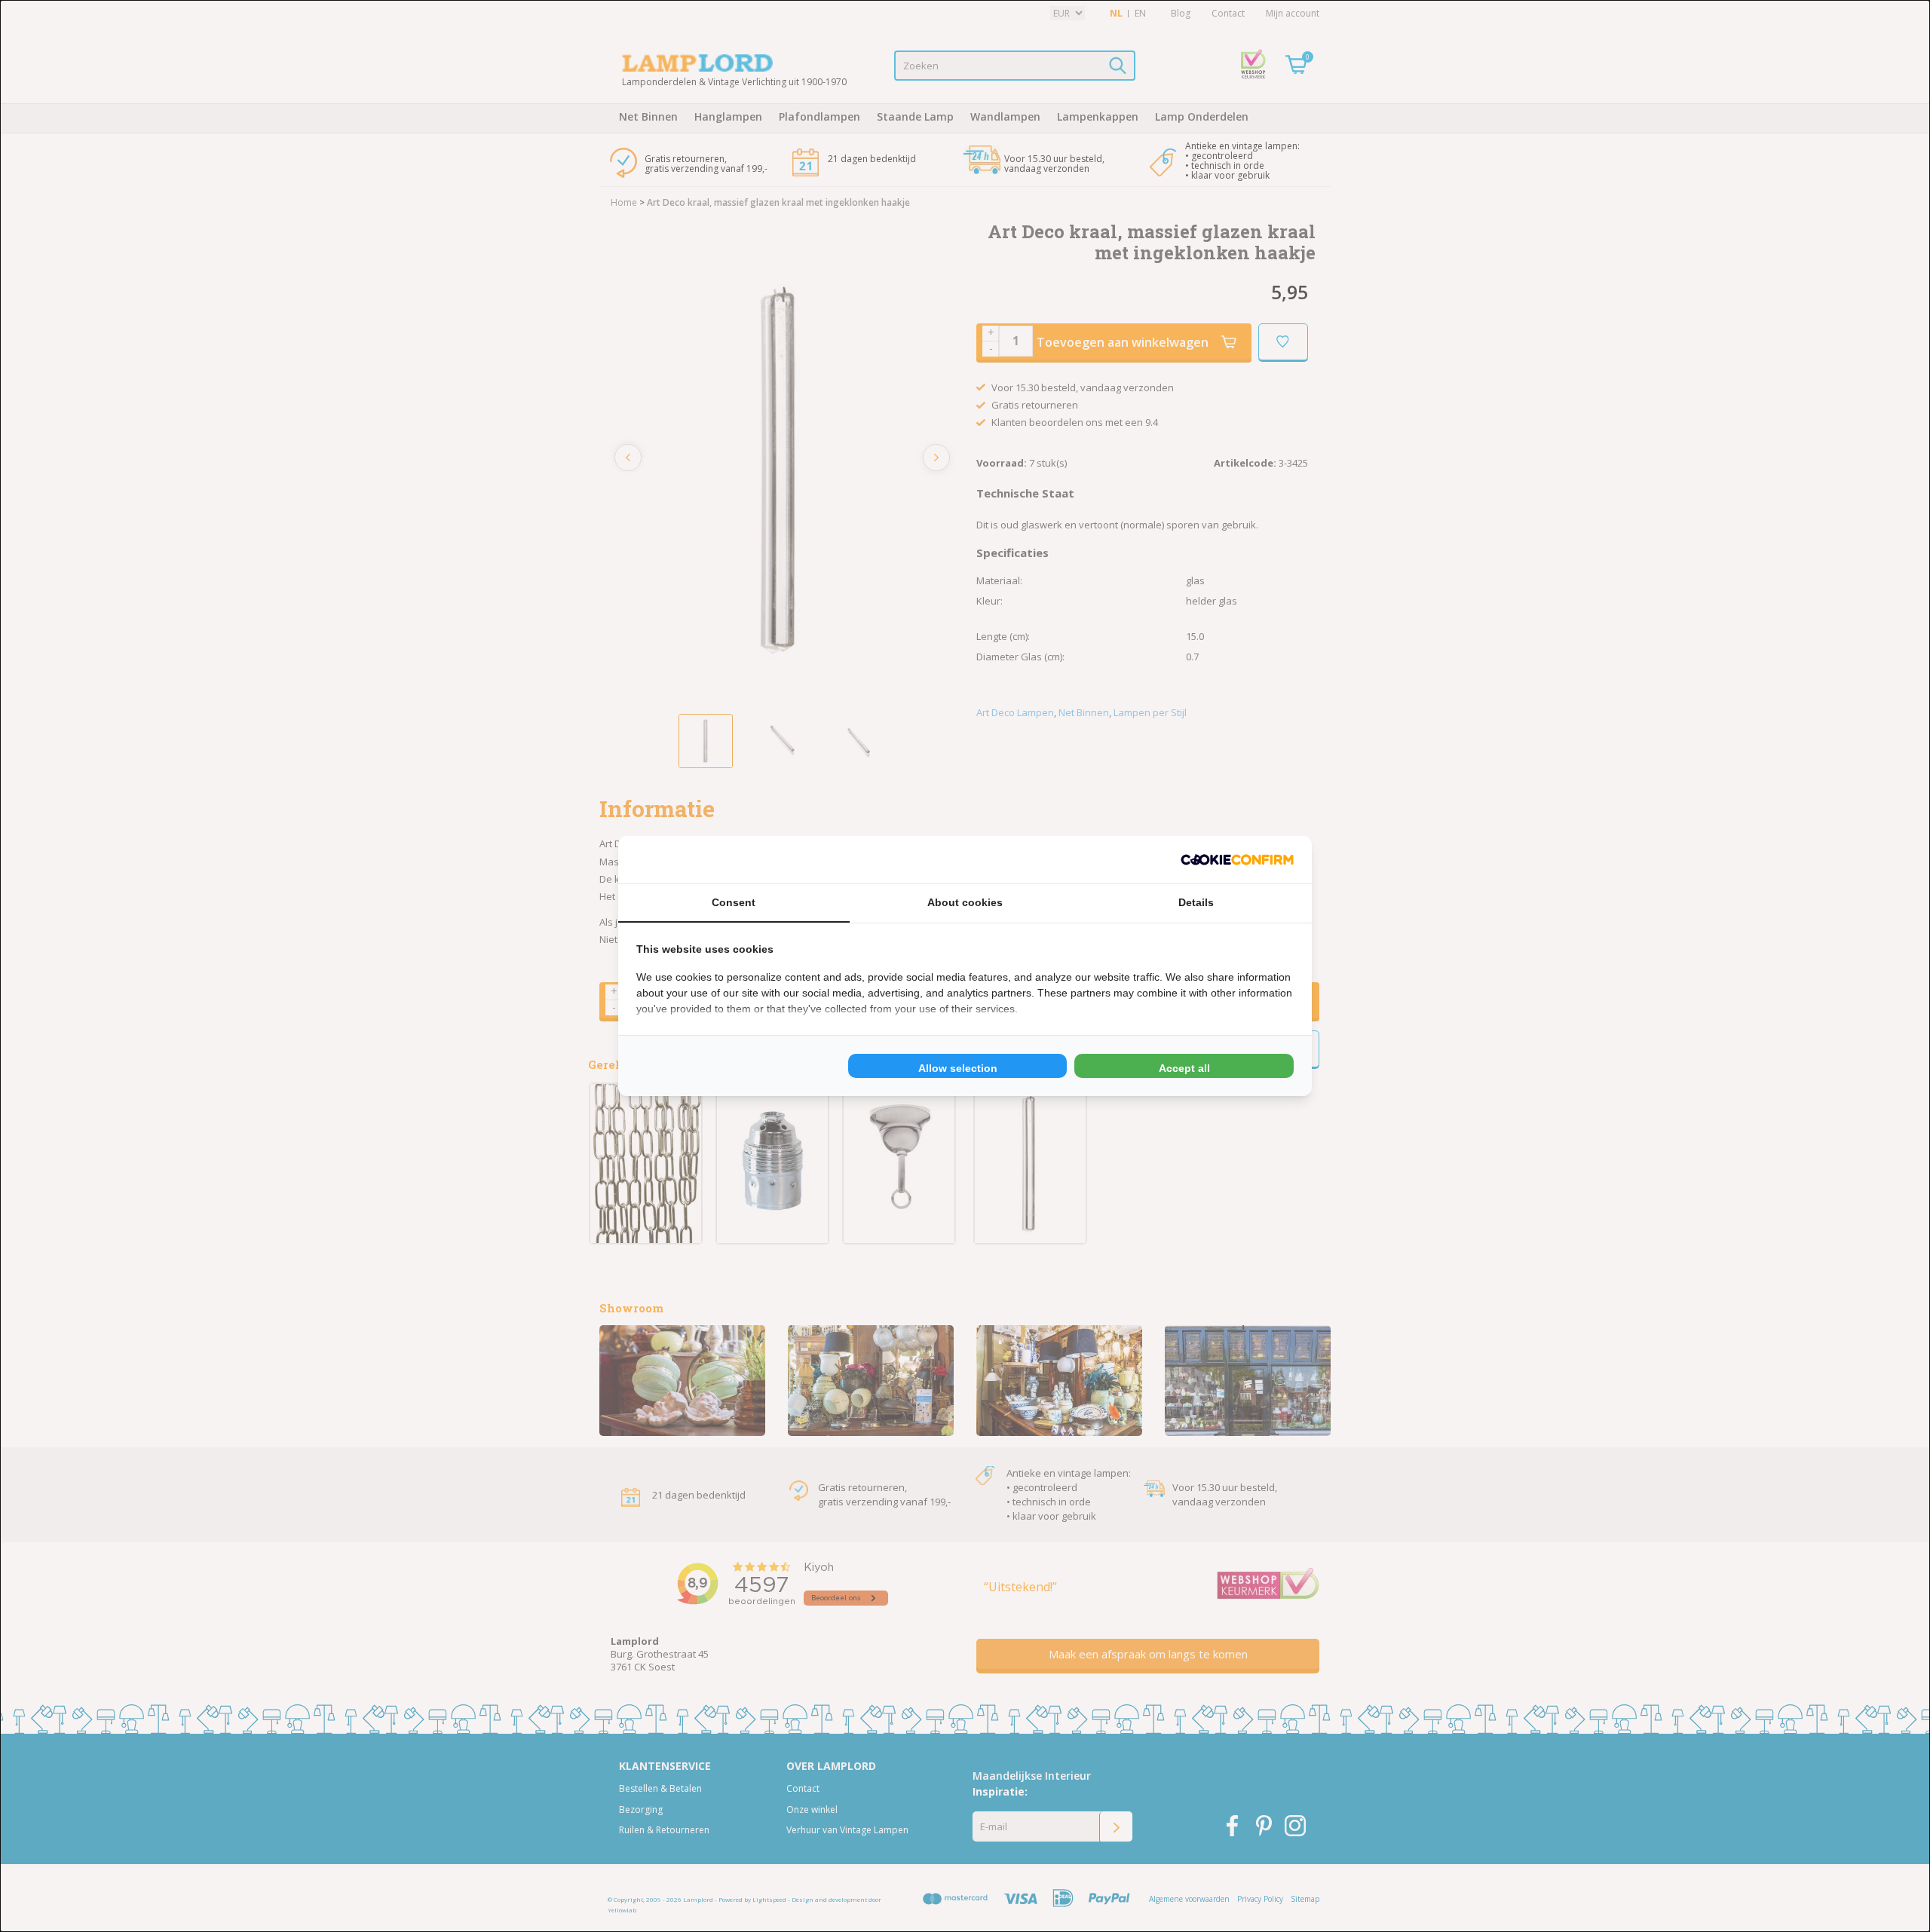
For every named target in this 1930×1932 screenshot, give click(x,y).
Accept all (1184, 1068)
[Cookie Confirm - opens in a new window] (1237, 860)
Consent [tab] (734, 902)
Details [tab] (1196, 902)
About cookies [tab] (965, 902)
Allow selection (958, 1068)
